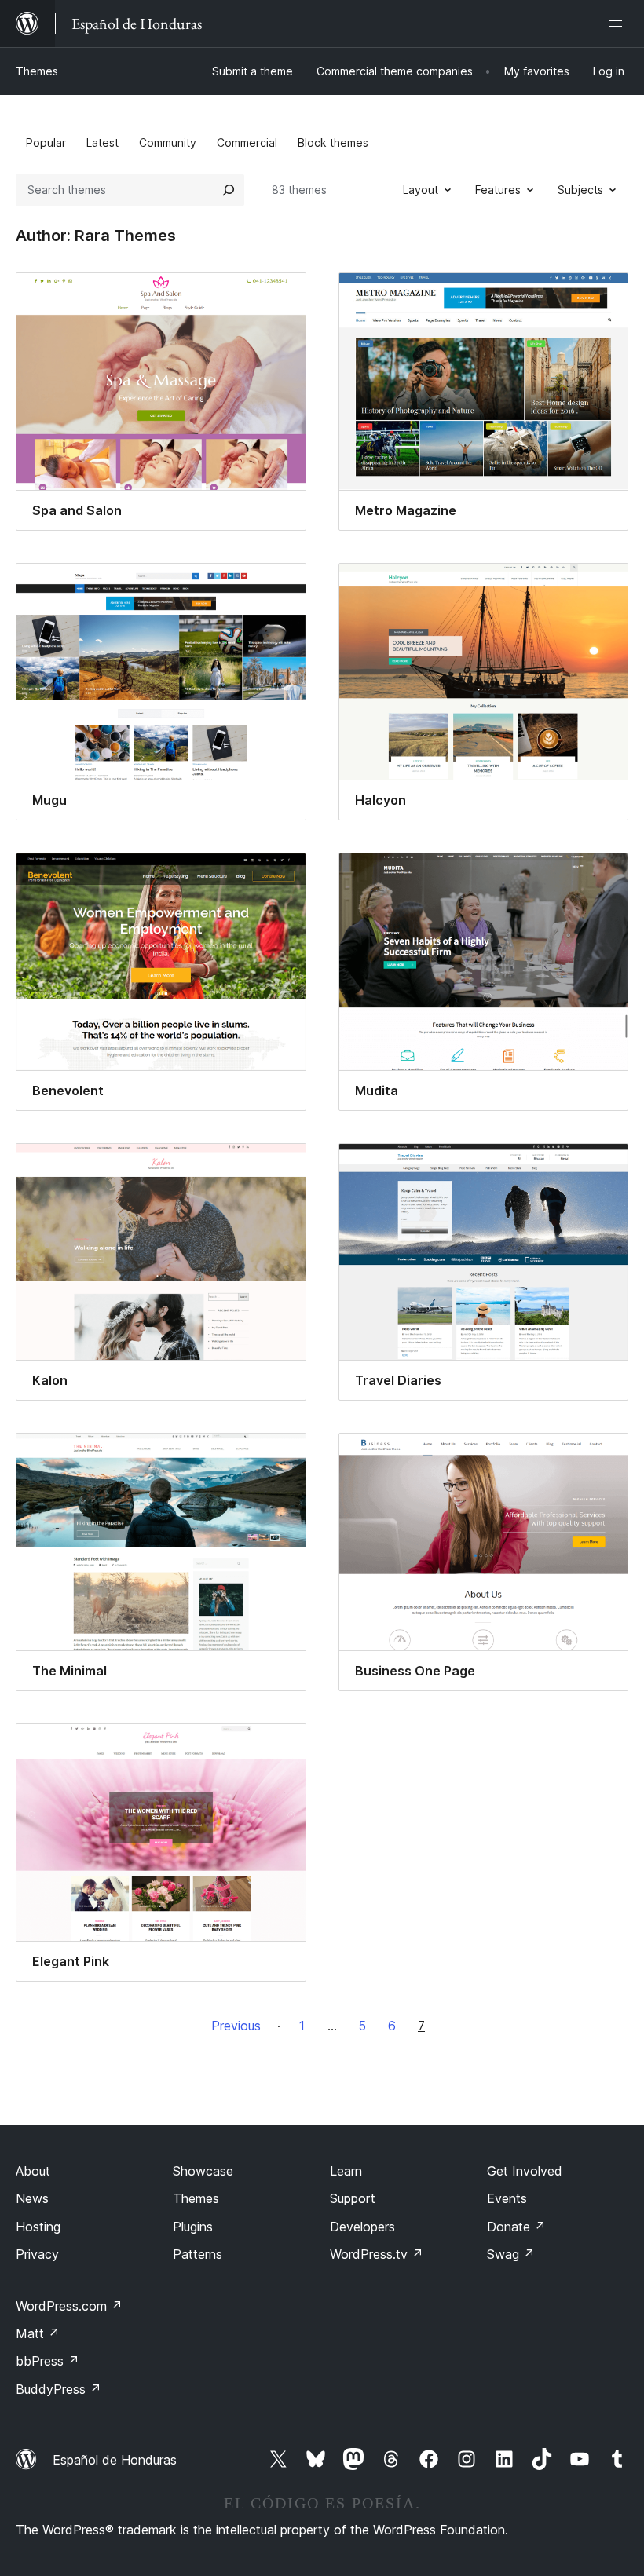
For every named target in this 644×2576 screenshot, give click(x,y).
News (32, 2198)
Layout (421, 190)
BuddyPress (59, 2389)
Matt (38, 2333)
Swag (511, 2254)
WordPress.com (69, 2306)
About (33, 2171)
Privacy (37, 2254)
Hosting (38, 2227)
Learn (346, 2171)
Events (507, 2198)
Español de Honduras (115, 2460)
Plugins (193, 2227)
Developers (362, 2227)
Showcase (203, 2171)
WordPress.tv (377, 2254)
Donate (516, 2227)
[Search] (229, 190)
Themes (37, 71)
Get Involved (525, 2171)
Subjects (580, 190)
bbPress (48, 2361)
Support (353, 2198)
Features (498, 190)
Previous (236, 2026)
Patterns (198, 2254)
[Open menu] (619, 24)
